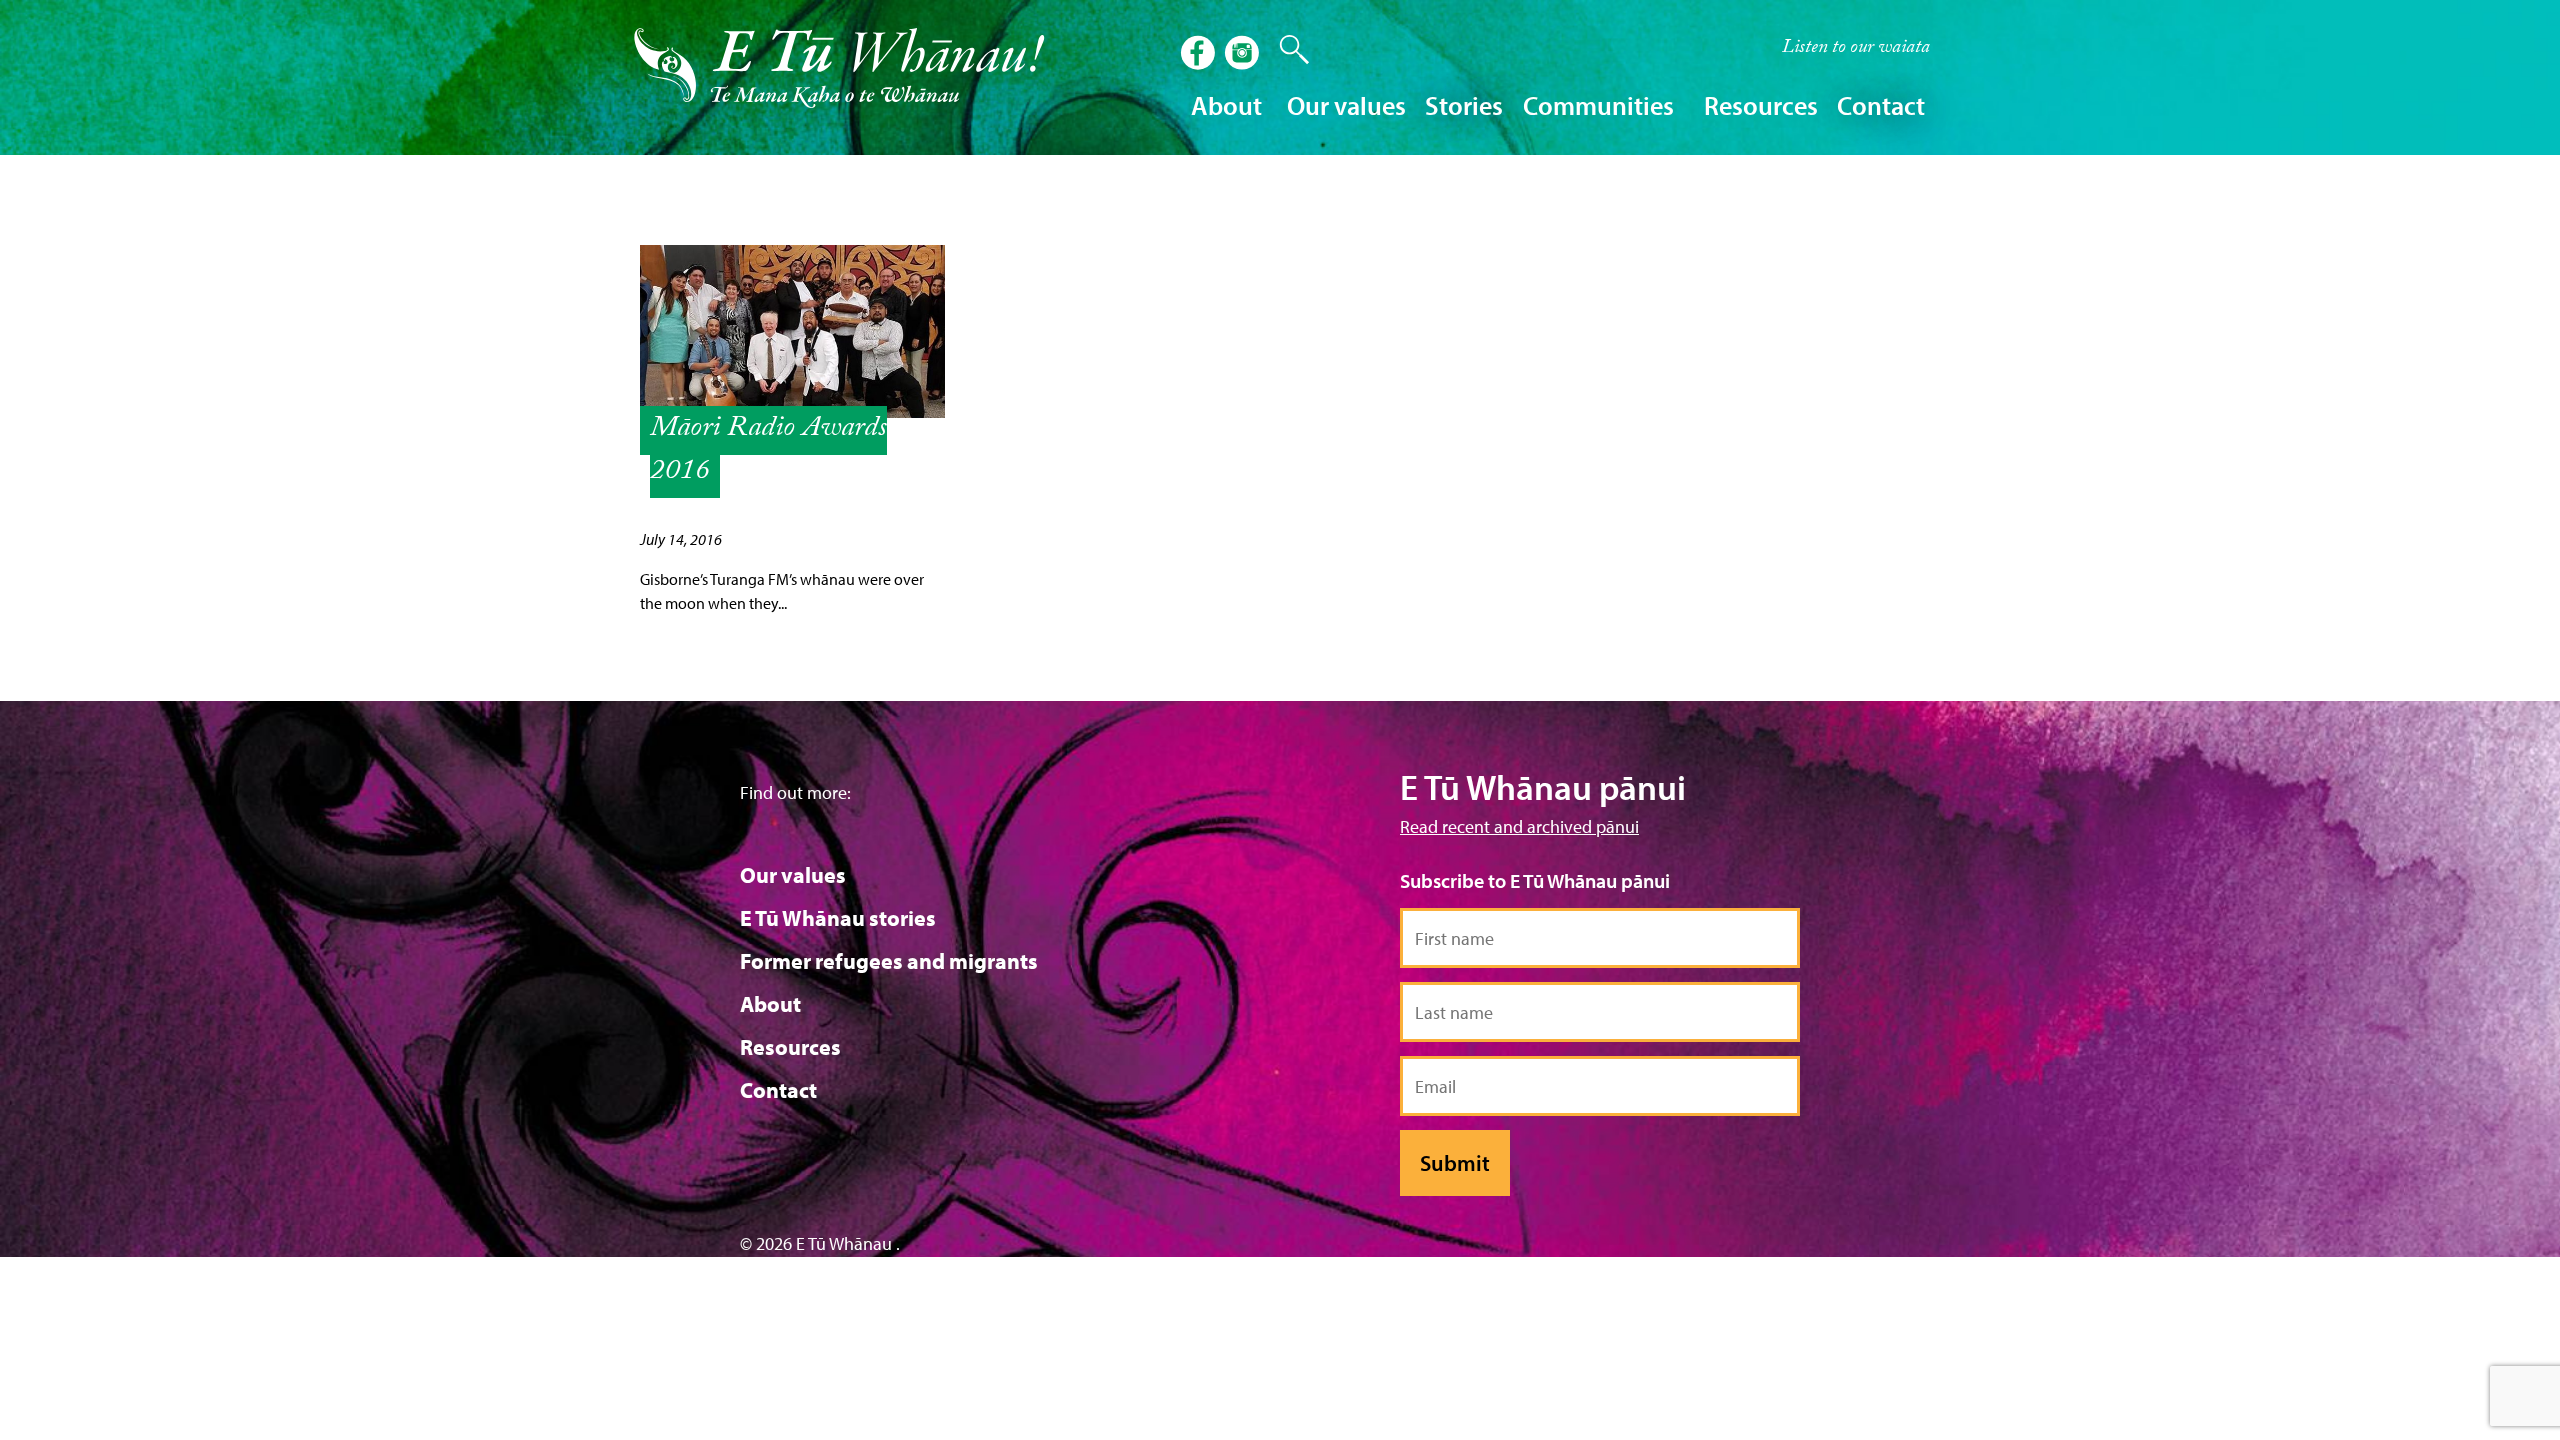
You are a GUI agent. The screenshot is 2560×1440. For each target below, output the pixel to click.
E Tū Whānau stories (838, 918)
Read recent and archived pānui (1519, 826)
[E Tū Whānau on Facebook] (1200, 55)
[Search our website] (1284, 50)
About (770, 1004)
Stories (1464, 105)
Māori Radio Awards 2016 (768, 452)
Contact (1881, 105)
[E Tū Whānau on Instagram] (1244, 55)
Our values (793, 875)
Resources (790, 1047)
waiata (1856, 49)
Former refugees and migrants (889, 961)
